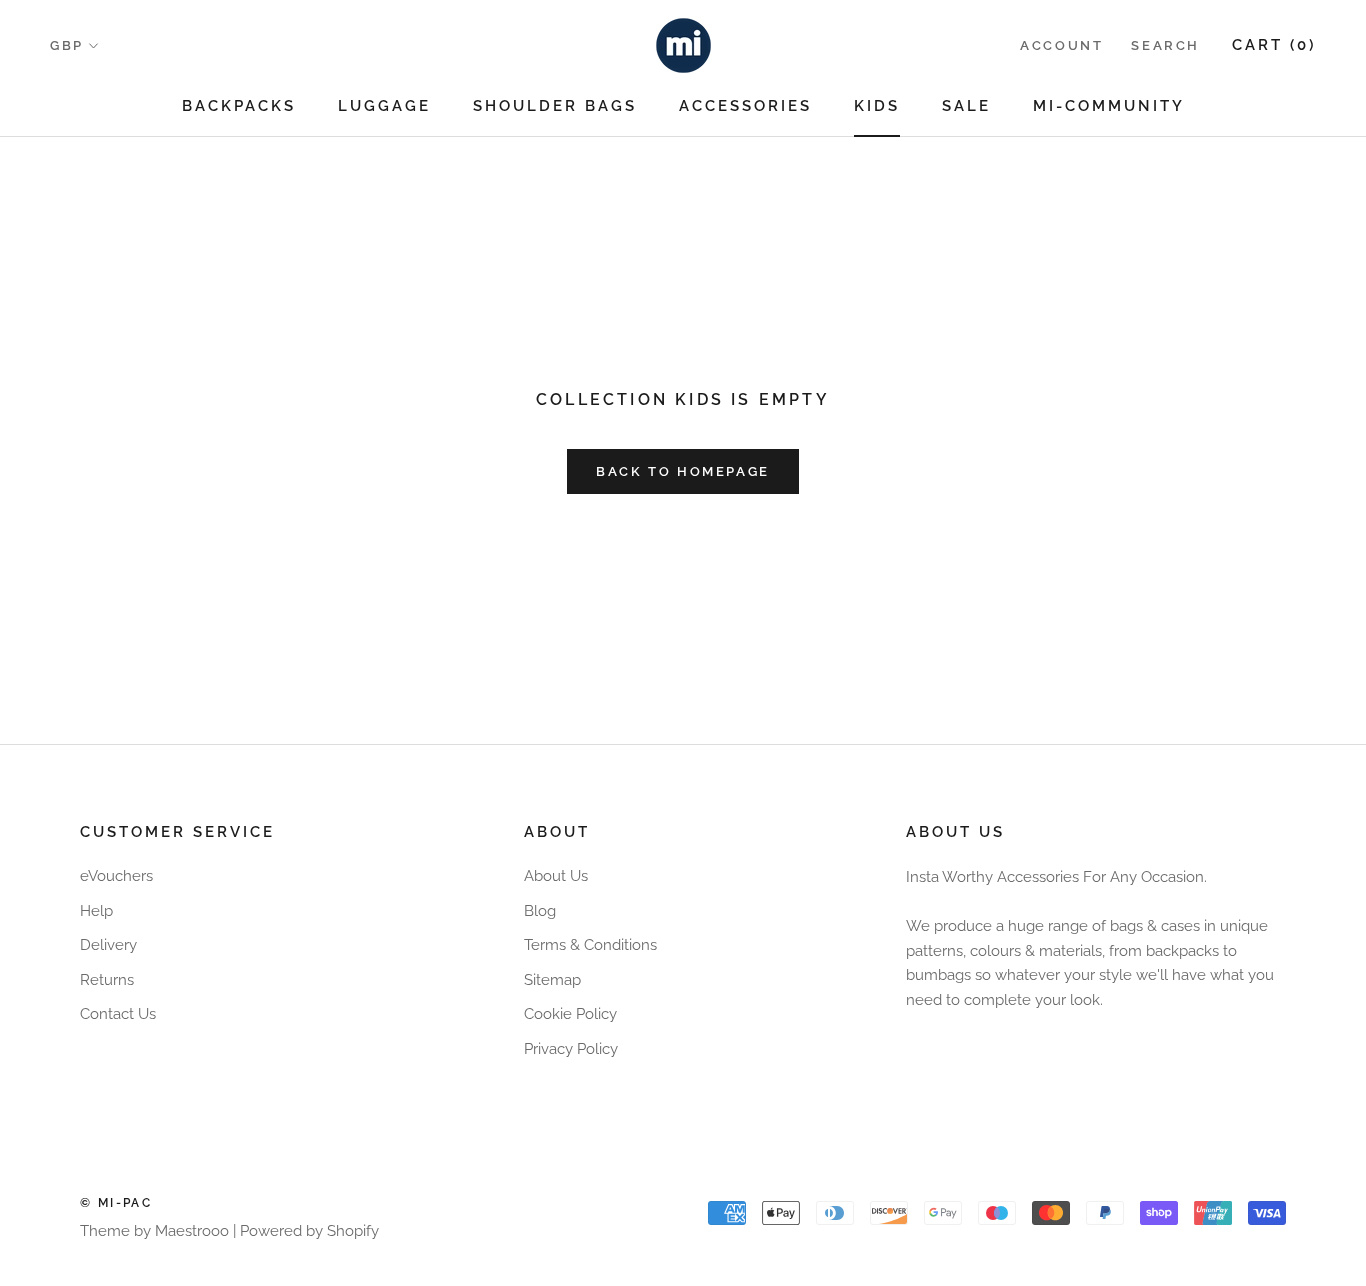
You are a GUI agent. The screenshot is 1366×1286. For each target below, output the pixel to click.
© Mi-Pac (116, 1203)
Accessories (745, 106)
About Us (556, 876)
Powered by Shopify (309, 1231)
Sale (966, 106)
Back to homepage (683, 471)
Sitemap (552, 980)
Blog (540, 911)
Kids (877, 106)
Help (96, 911)
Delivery (108, 945)
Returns (107, 980)
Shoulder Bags (555, 106)
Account (1061, 45)
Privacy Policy (571, 1049)
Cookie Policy (570, 1014)
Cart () (1274, 45)
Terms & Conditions (590, 945)
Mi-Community (1109, 106)
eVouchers (116, 876)
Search (1165, 45)
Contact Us (118, 1014)
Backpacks (239, 106)
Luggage (384, 106)
